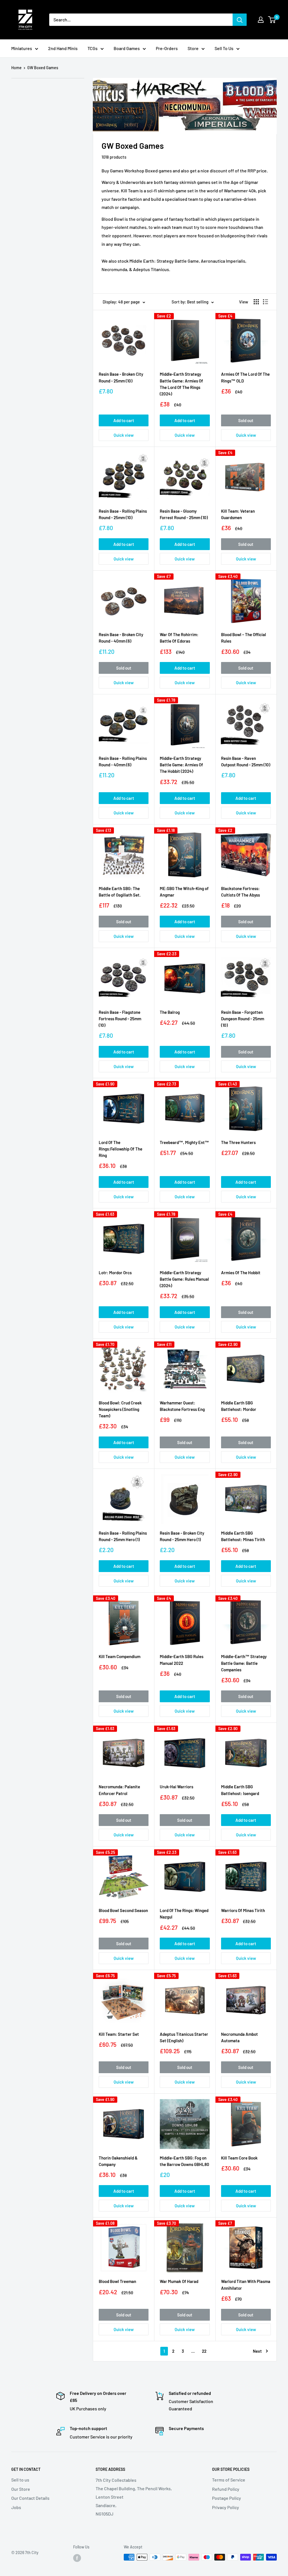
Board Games (127, 48)
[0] (272, 20)
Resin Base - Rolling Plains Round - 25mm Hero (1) (123, 1536)
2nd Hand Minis (63, 48)
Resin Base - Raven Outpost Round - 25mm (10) (246, 761)
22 (204, 2351)
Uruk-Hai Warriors (176, 1787)
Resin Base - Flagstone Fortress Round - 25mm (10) (120, 1019)
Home (16, 68)
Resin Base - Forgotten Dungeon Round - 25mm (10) (243, 1019)
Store (193, 48)
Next (257, 2351)
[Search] (240, 20)
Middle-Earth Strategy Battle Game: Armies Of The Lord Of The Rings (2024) (181, 384)
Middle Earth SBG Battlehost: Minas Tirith (243, 1536)
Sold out (246, 420)
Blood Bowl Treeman (117, 2281)
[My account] (261, 20)
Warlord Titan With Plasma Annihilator (246, 2285)
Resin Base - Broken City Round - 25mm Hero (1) (182, 1536)
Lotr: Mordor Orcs (115, 1273)
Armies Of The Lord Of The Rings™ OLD (245, 377)
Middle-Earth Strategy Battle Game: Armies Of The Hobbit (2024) (181, 765)
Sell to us (20, 2480)
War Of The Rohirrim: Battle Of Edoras (179, 638)
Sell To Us (224, 48)
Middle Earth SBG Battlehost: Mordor (239, 1406)
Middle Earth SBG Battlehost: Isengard (240, 1790)
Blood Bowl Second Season (123, 1910)
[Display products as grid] (256, 302)
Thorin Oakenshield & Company (118, 2161)
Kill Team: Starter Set (119, 2034)
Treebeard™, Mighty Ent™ (184, 1142)
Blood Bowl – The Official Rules (244, 638)
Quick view (124, 435)
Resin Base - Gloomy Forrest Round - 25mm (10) (184, 514)
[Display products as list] (265, 302)
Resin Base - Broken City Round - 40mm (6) (121, 638)
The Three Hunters (238, 1142)
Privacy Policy (226, 2507)
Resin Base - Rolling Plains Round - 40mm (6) (123, 761)
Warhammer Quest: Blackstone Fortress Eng (182, 1406)
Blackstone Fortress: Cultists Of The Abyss (240, 892)
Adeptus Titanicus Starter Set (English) (184, 2037)
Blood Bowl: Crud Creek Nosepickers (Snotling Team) (120, 1409)
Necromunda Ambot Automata (239, 2037)
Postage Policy (227, 2498)
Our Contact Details (30, 2498)
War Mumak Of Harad (179, 2281)
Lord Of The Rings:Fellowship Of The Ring (121, 1149)
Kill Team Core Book (239, 2158)
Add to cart (124, 420)
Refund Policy (226, 2489)
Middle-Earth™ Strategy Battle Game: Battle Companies (244, 1663)
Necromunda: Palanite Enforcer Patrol (119, 1790)
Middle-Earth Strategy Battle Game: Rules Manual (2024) (184, 1279)
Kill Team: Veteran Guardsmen (238, 514)
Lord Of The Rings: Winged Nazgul (184, 1914)
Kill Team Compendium (120, 1656)
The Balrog (170, 1012)
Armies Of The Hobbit (241, 1273)
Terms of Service (229, 2480)
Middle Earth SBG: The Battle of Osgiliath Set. (120, 892)
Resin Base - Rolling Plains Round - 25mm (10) (123, 514)
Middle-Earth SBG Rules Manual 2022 (182, 1660)
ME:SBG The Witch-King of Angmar (184, 892)
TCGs (93, 48)
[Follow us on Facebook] (77, 2558)
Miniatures (22, 48)
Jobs (16, 2507)
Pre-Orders (167, 48)
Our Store (21, 2489)
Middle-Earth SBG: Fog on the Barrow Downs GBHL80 (184, 2161)
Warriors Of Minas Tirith (243, 1910)
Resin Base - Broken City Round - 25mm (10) (121, 377)
